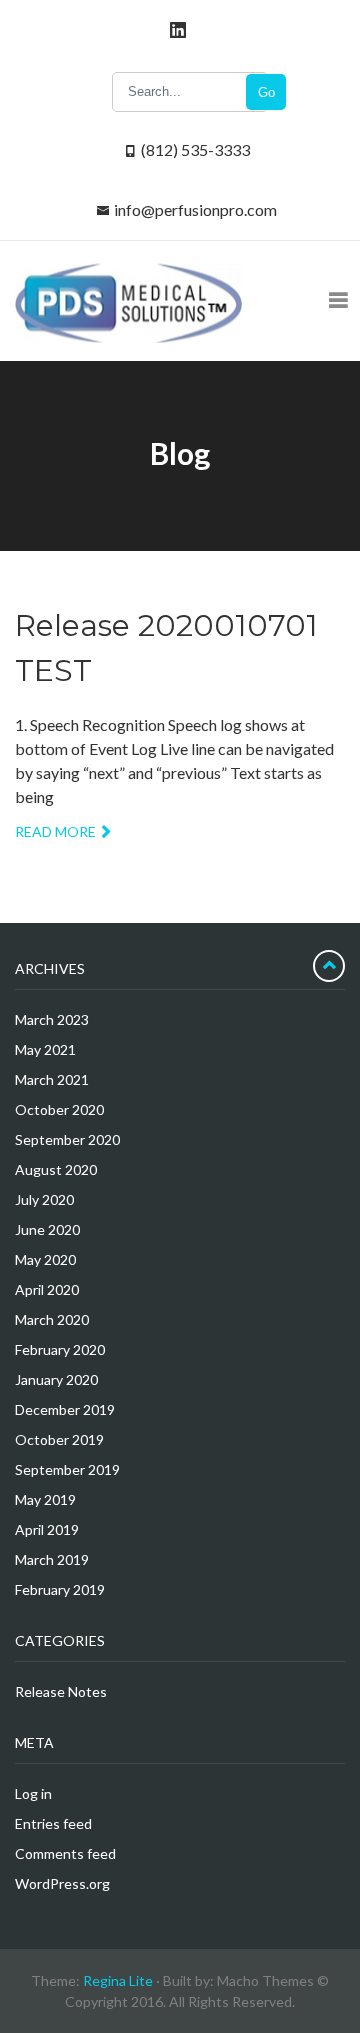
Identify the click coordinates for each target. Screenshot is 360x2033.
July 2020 (44, 1199)
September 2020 (67, 1139)
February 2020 (60, 1349)
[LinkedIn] (175, 29)
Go (266, 92)
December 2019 (65, 1409)
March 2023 (52, 1019)
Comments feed (65, 1853)
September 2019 (67, 1469)
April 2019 (47, 1529)
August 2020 (56, 1169)
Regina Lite (118, 1980)
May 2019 (45, 1499)
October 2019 (59, 1439)
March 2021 (52, 1079)
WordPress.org (62, 1883)
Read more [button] (55, 831)
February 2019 (60, 1589)
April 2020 (47, 1289)
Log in (33, 1793)
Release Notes (61, 1691)
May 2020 (45, 1259)
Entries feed (53, 1823)
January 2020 (56, 1379)
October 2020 (59, 1109)
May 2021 (45, 1049)
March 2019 (52, 1559)
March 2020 (52, 1319)
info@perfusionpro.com (195, 209)
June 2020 (47, 1229)
